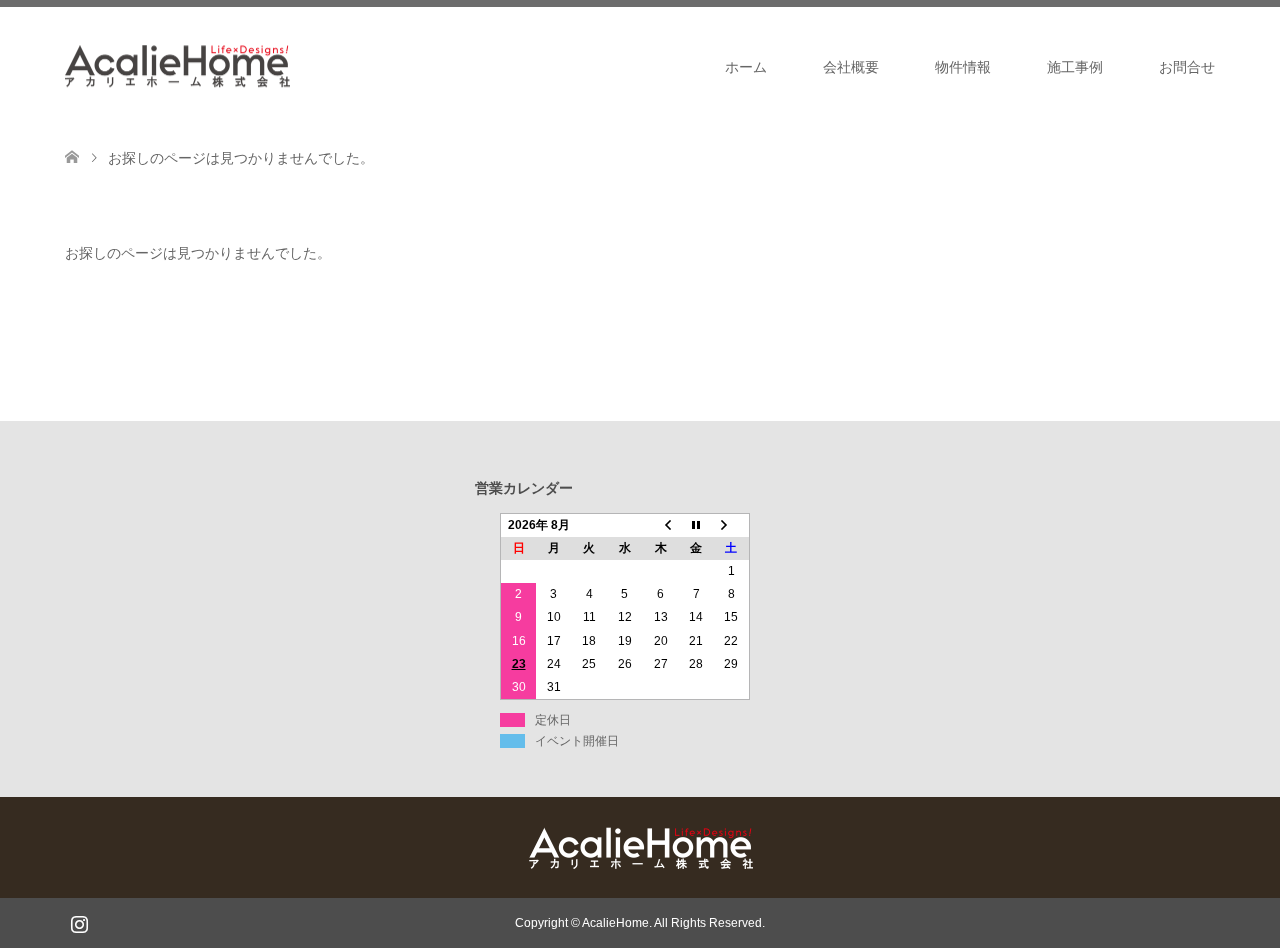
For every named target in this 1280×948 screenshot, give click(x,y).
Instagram (79, 922)
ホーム (746, 67)
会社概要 (851, 67)
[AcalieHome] (290, 66)
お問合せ (1187, 67)
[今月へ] (696, 525)
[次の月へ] (732, 525)
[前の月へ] (661, 525)
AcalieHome (615, 923)
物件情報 (963, 67)
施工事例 (1075, 67)
